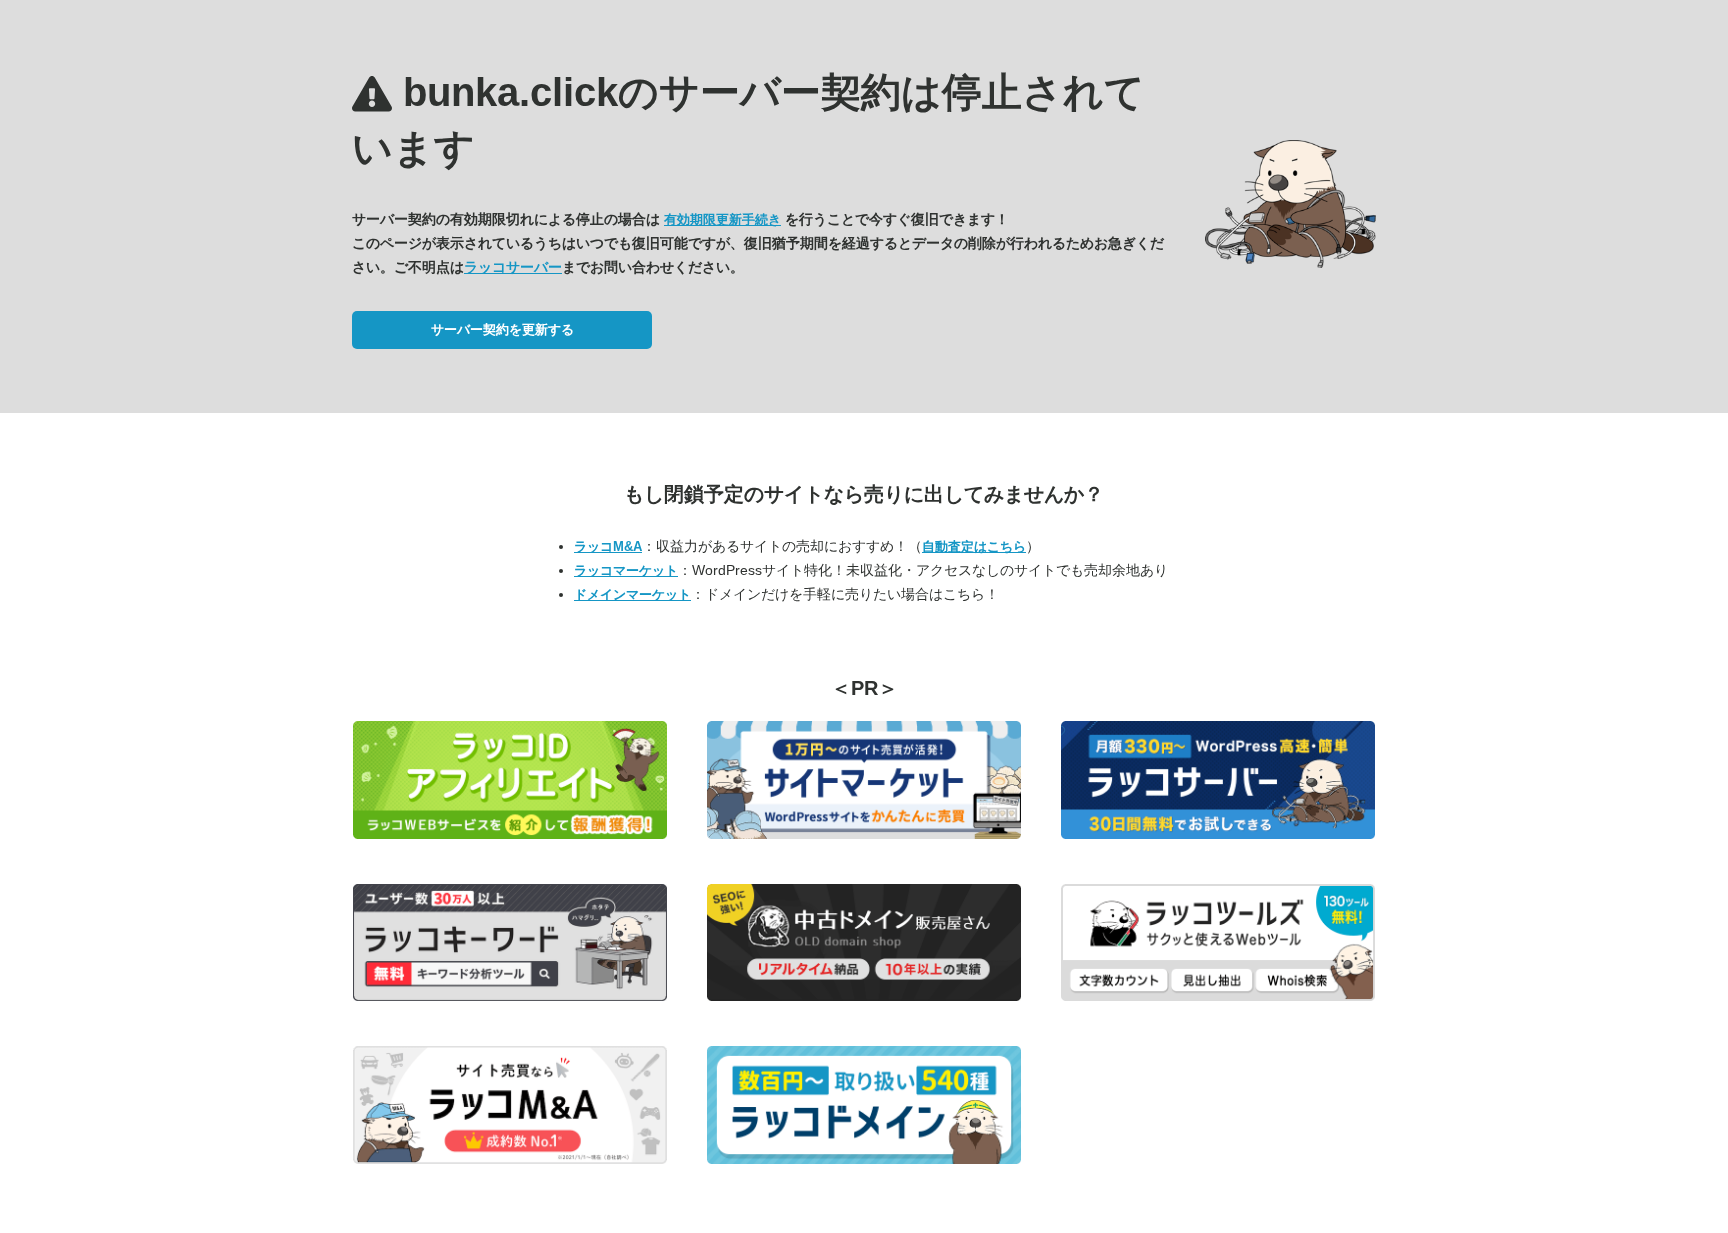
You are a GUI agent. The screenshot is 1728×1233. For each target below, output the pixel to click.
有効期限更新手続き (722, 219)
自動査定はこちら (974, 546)
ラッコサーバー (513, 267)
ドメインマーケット (632, 594)
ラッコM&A (608, 546)
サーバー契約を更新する (502, 329)
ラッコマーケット (626, 570)
